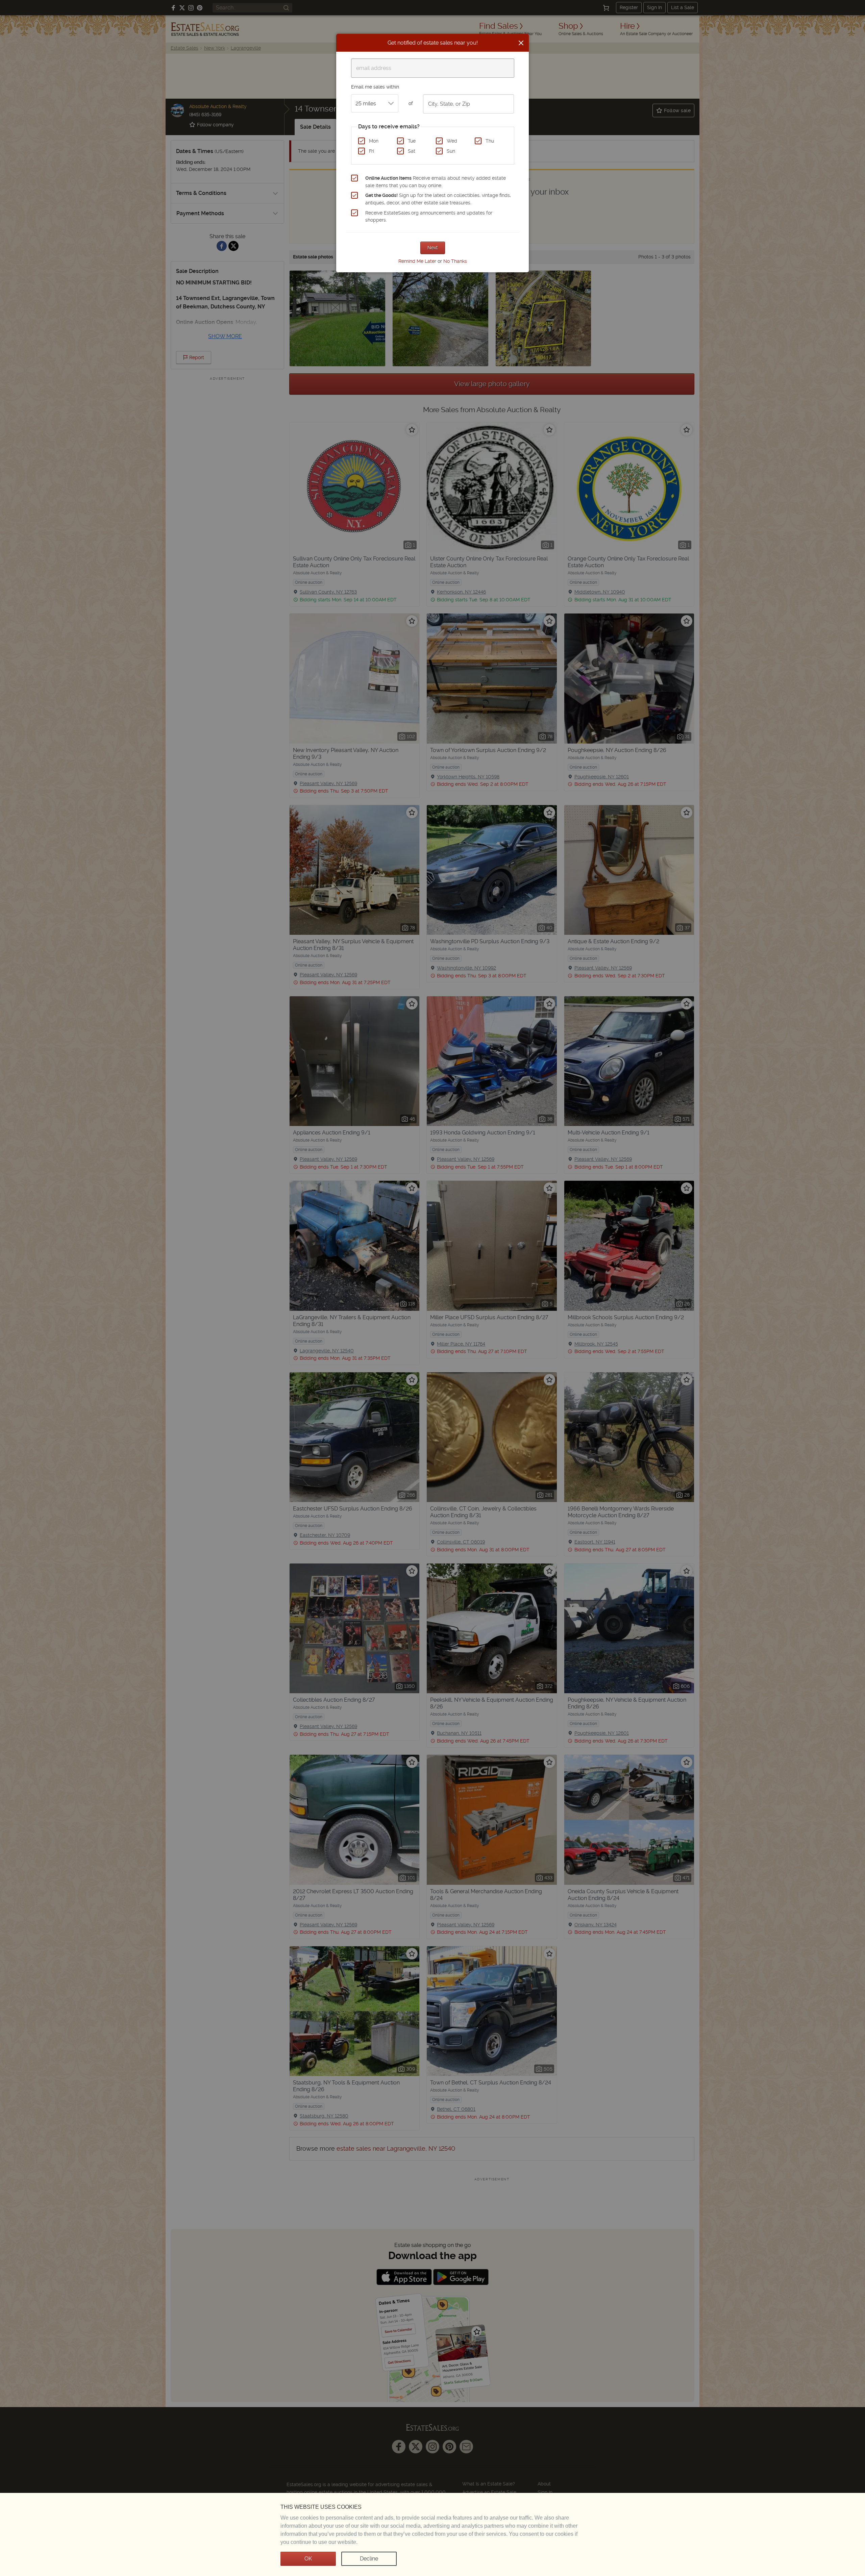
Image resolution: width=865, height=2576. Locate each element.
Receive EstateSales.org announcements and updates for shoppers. (429, 217)
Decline (369, 2559)
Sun (451, 151)
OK (308, 2559)
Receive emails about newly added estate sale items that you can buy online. (436, 182)
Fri (372, 151)
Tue (412, 141)
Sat (412, 151)
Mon (374, 141)
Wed (452, 141)
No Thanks (455, 261)
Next (433, 248)
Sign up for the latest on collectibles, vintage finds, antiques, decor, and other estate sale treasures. (438, 199)
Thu (490, 141)
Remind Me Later (417, 261)
